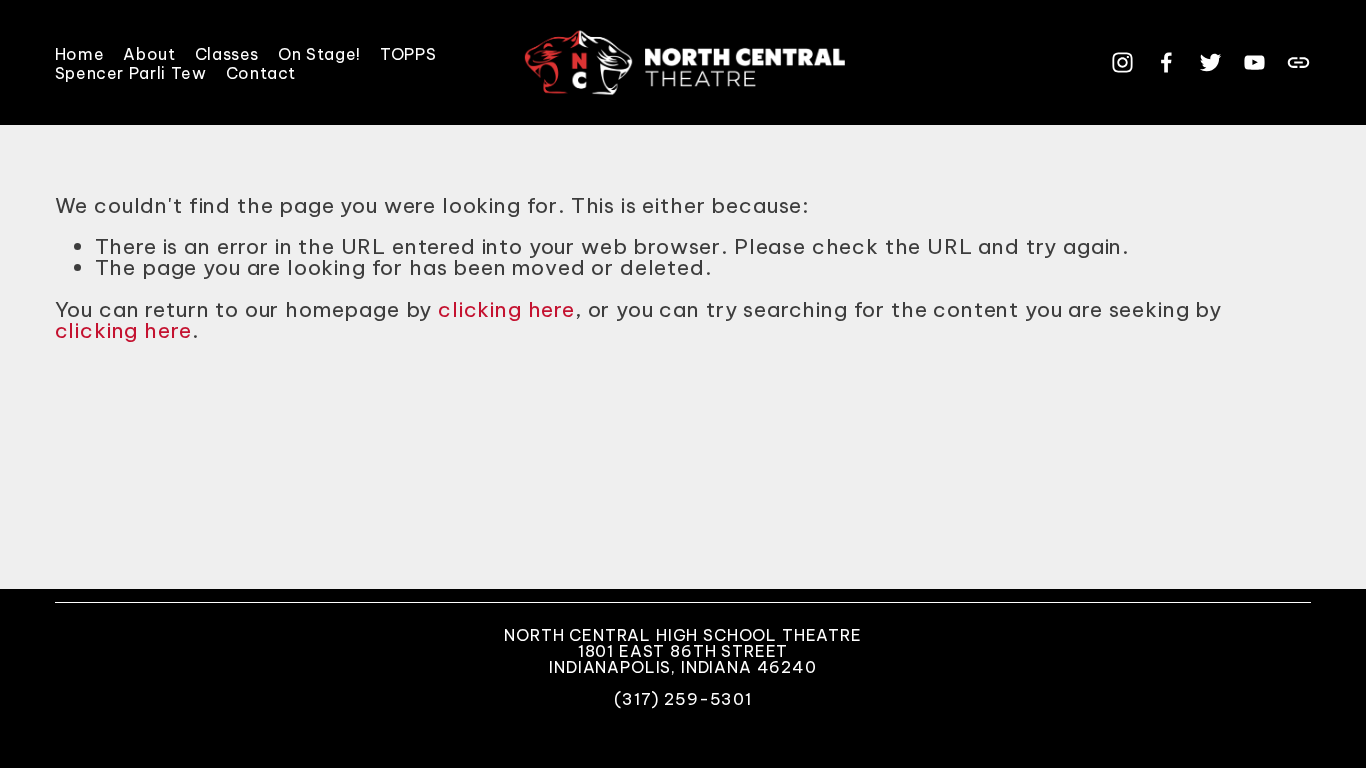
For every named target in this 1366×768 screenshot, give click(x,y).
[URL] (1298, 62)
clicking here (506, 309)
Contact (261, 72)
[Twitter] (1210, 62)
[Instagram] (1122, 62)
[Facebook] (1166, 62)
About (149, 53)
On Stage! (319, 53)
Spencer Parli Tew (131, 72)
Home (80, 53)
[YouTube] (1254, 62)
